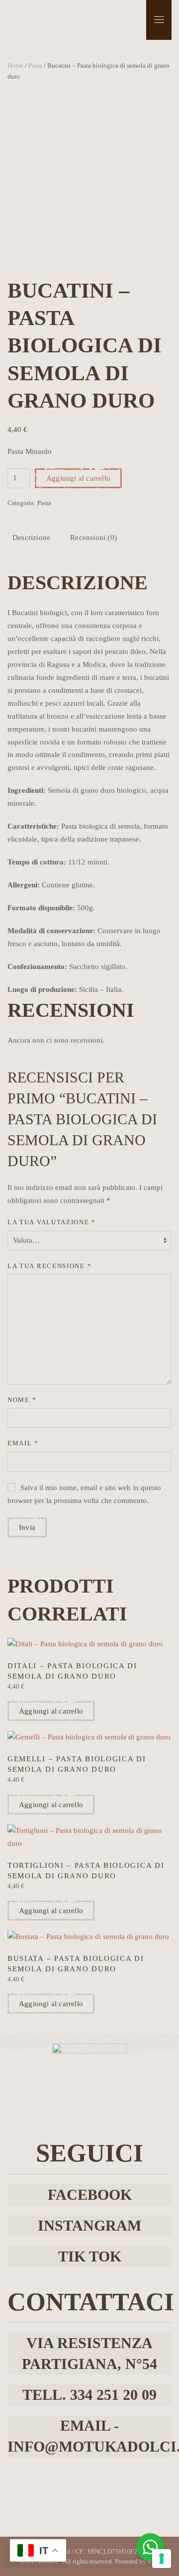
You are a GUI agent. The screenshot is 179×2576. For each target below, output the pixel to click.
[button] (159, 20)
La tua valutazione (52, 1222)
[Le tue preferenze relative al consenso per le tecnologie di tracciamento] (162, 2559)
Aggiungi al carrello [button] (51, 1711)
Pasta (35, 65)
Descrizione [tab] (31, 537)
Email (23, 1443)
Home (15, 65)
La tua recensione (49, 1266)
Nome (22, 1400)
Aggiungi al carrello (78, 478)
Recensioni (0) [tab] (93, 537)
